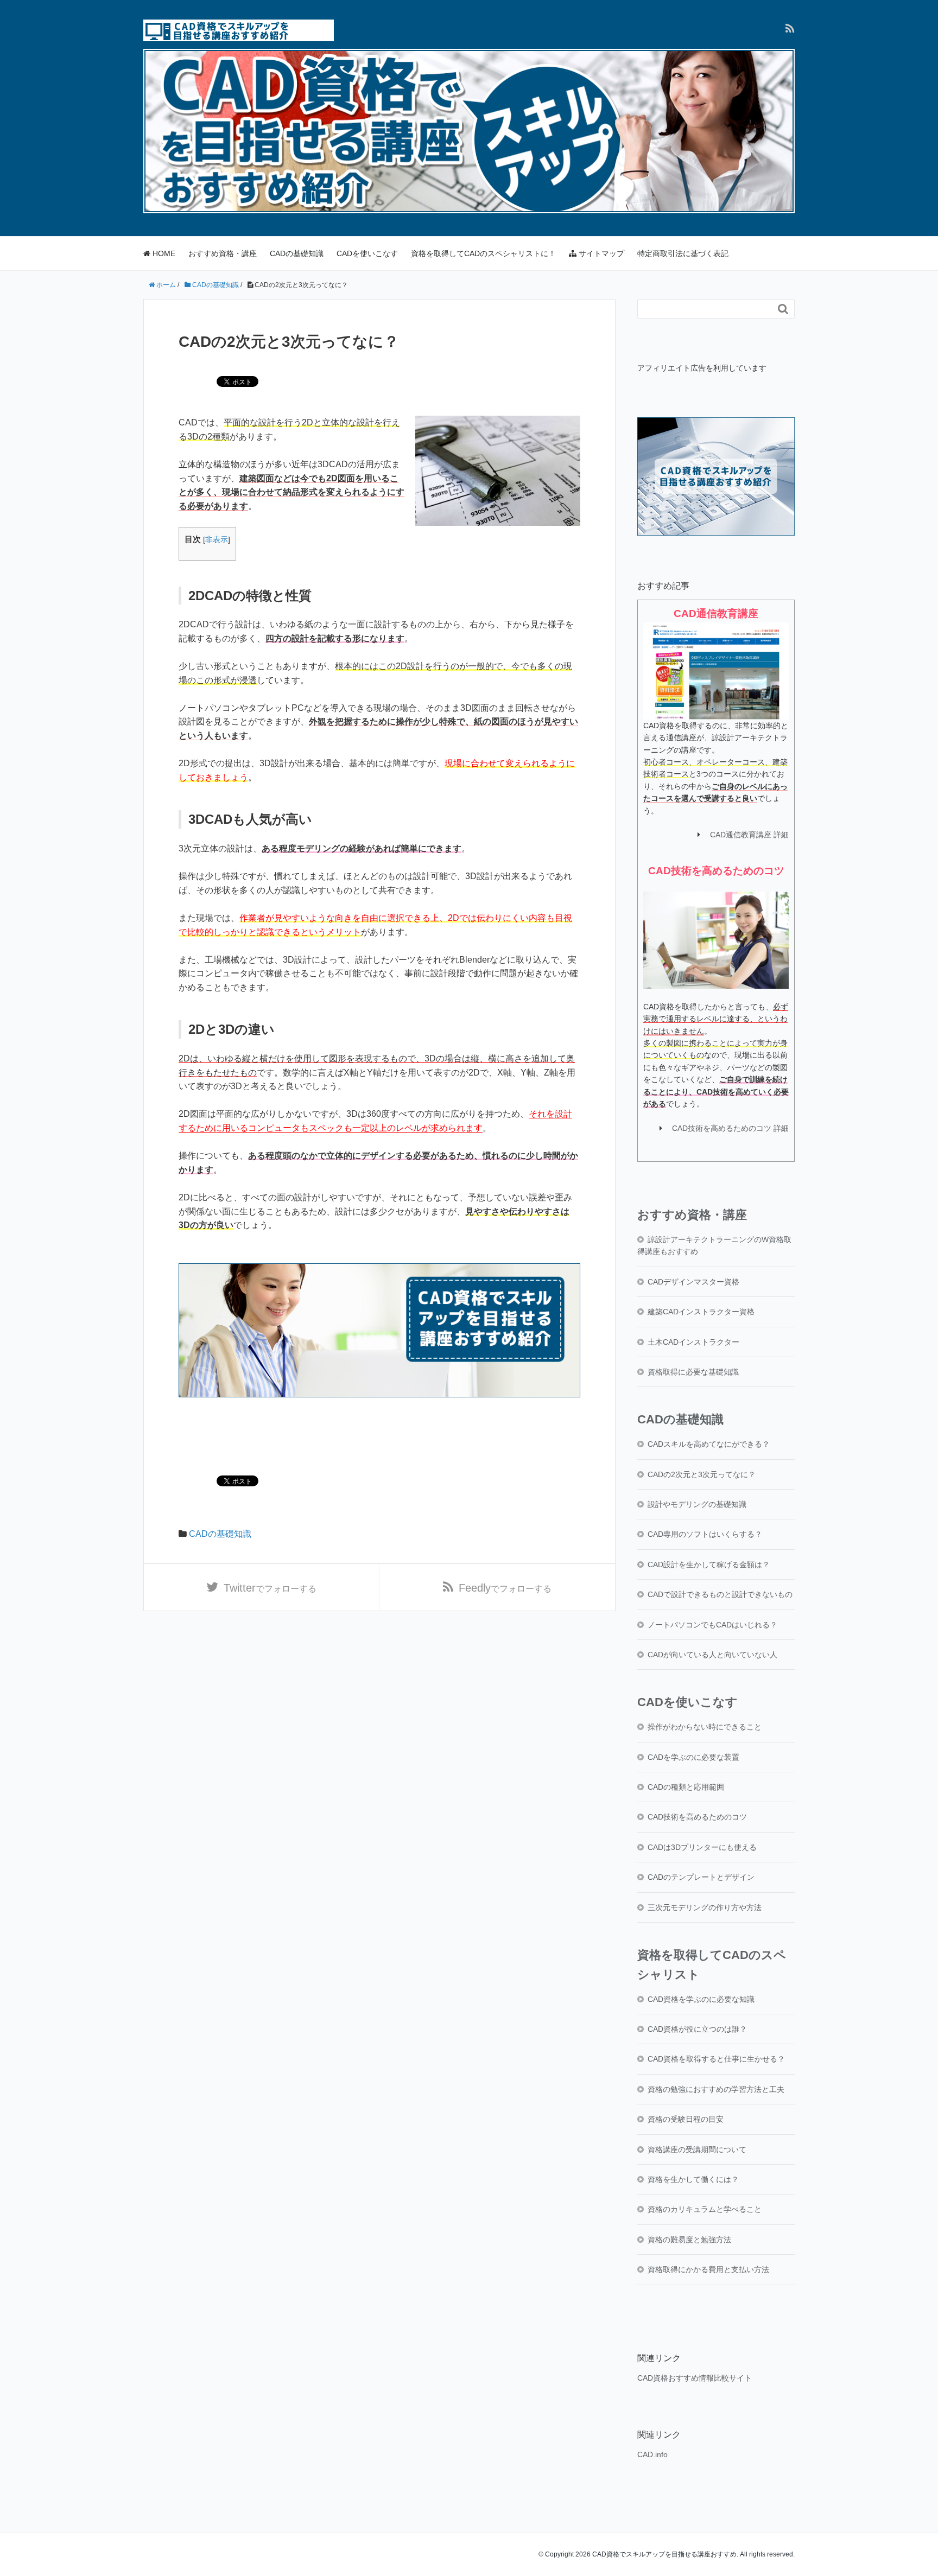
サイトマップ (600, 253)
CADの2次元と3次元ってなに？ (702, 1474)
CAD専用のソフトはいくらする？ (705, 1534)
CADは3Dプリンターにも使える (702, 1847)
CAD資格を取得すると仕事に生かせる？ (716, 2059)
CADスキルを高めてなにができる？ (709, 1444)
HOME (163, 253)
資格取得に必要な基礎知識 (693, 1372)
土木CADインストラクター (693, 1342)
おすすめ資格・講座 (223, 253)
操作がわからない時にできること (705, 1727)
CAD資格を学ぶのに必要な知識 (701, 1999)
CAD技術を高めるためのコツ (697, 1817)
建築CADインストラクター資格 (701, 1312)
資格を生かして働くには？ (693, 2179)
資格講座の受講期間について (697, 2149)
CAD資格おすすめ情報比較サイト (695, 2378)
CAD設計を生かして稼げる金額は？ (709, 1564)
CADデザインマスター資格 (693, 1282)
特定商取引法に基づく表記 (683, 253)
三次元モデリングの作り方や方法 (705, 1907)
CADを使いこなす (367, 253)
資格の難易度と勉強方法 (689, 2240)
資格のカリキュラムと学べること (705, 2209)
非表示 (217, 540)
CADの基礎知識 (297, 253)
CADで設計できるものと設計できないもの (720, 1594)
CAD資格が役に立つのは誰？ (697, 2029)
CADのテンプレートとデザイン (701, 1877)
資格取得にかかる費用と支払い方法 (708, 2269)
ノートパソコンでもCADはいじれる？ (712, 1625)
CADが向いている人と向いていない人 (712, 1655)
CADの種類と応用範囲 (686, 1787)
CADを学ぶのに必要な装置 (693, 1757)
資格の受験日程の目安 (686, 2119)
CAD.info (652, 2454)
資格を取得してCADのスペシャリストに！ (483, 253)
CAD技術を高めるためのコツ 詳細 (730, 1128)
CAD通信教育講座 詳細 (749, 835)
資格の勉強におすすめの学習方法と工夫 (716, 2089)
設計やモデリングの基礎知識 (697, 1504)
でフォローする (270, 1588)
